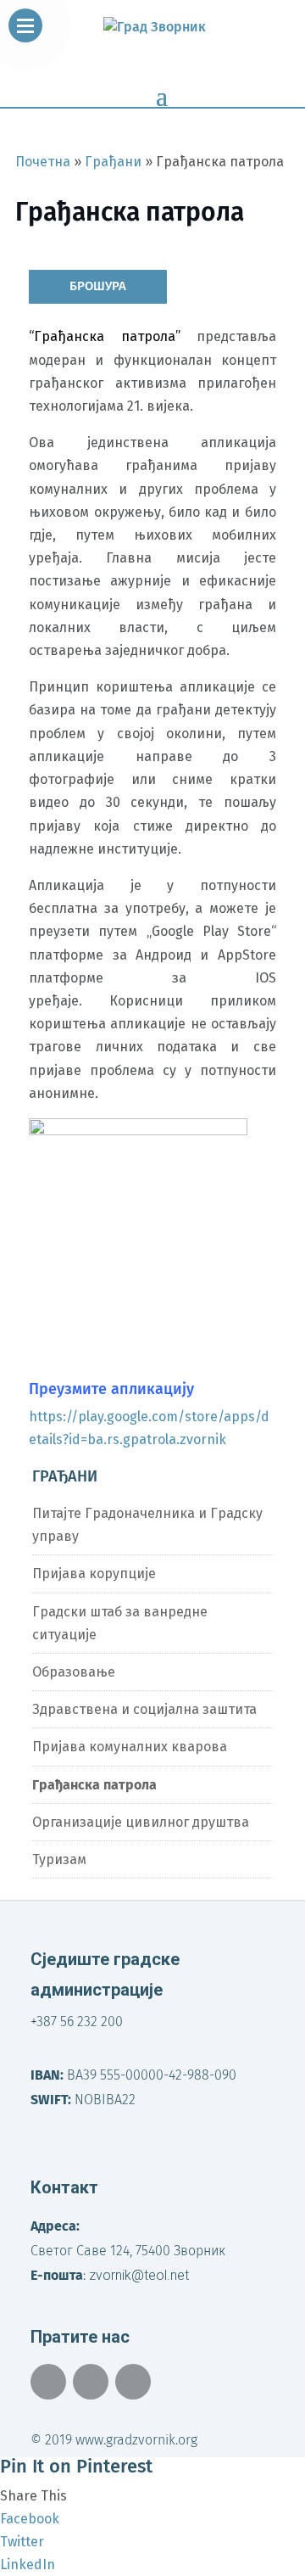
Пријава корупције (94, 1574)
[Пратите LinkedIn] (133, 2382)
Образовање (74, 1672)
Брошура (98, 286)
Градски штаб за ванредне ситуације (120, 1623)
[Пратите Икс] (91, 2382)
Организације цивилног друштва (141, 1822)
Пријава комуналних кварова (130, 1747)
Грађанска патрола (94, 1785)
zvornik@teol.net (139, 2275)
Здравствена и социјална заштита (144, 1709)
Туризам (59, 1859)
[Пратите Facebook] (48, 2382)
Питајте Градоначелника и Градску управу (147, 1525)
